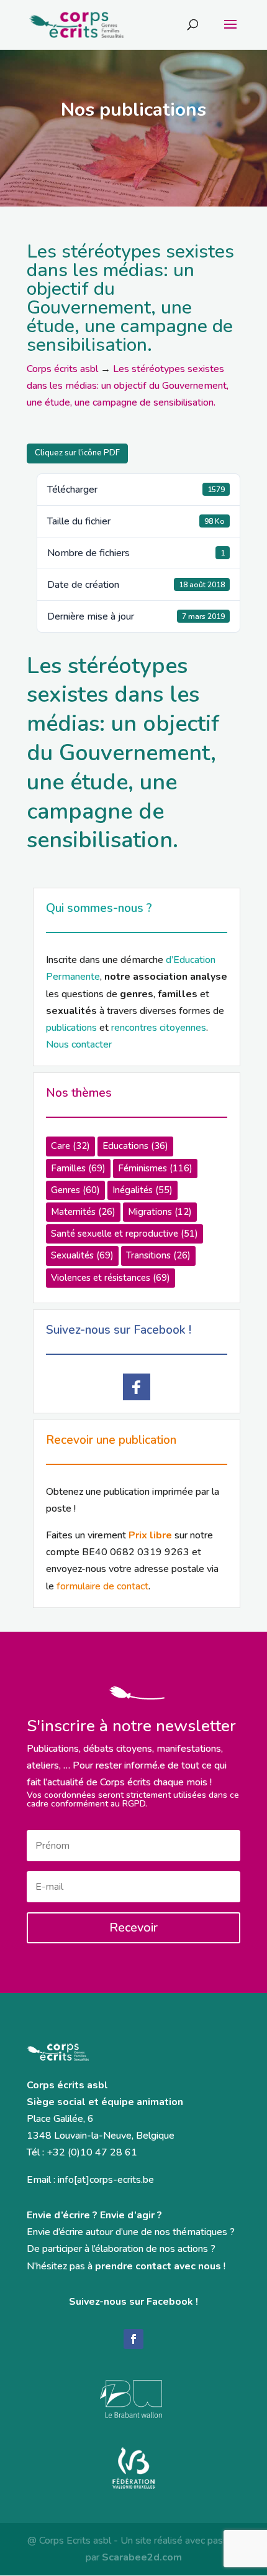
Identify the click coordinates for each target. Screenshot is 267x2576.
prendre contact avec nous (158, 2266)
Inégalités (143, 1190)
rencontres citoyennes (159, 1028)
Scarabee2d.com (142, 2557)
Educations (135, 1146)
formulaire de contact (102, 1586)
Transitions (158, 1255)
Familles (78, 1168)
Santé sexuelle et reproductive (124, 1234)
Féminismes (155, 1168)
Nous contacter (79, 1044)
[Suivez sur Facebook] (133, 2339)
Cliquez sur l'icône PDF (77, 453)
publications (71, 1028)
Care (70, 1146)
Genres (75, 1190)
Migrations (160, 1212)
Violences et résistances (111, 1278)
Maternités (83, 1212)
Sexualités (82, 1255)
